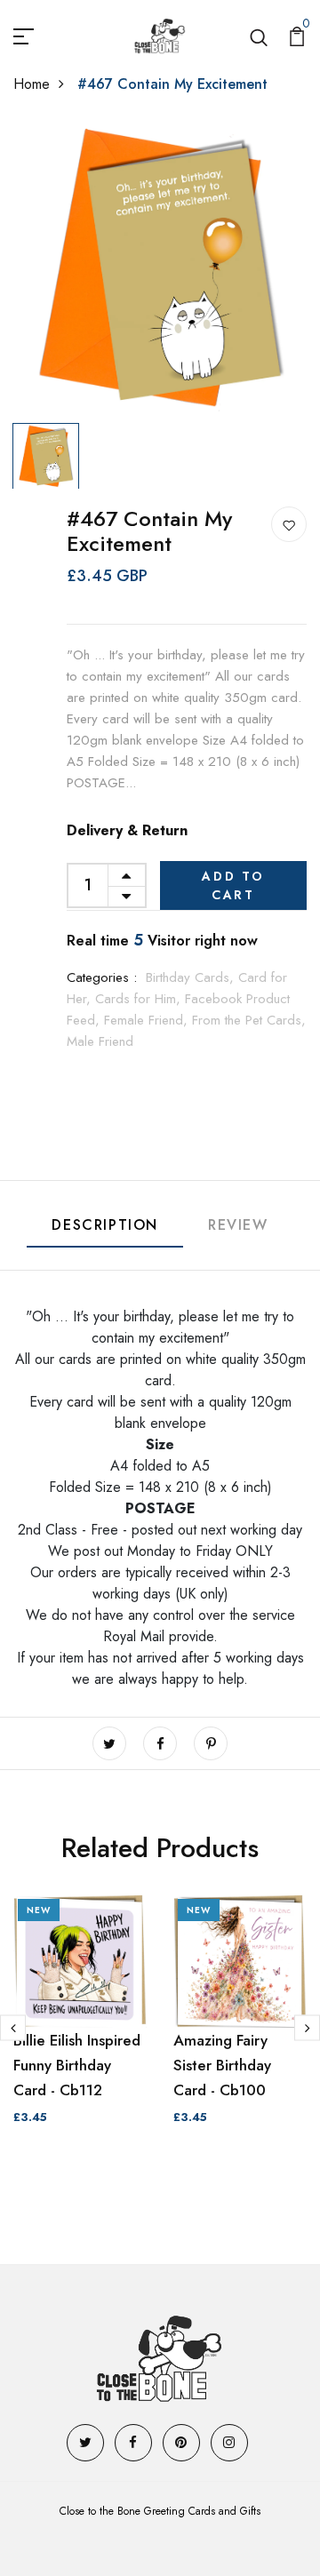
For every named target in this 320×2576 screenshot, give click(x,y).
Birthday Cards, (192, 977)
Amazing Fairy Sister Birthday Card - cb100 (222, 2065)
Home (32, 84)
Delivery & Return (127, 830)
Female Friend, (148, 1020)
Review (238, 1225)
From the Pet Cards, (249, 1020)
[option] (160, 268)
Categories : (102, 977)
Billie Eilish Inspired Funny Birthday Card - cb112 (77, 2065)
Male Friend (100, 1041)
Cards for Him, (140, 999)
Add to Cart (233, 885)
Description (105, 1225)
